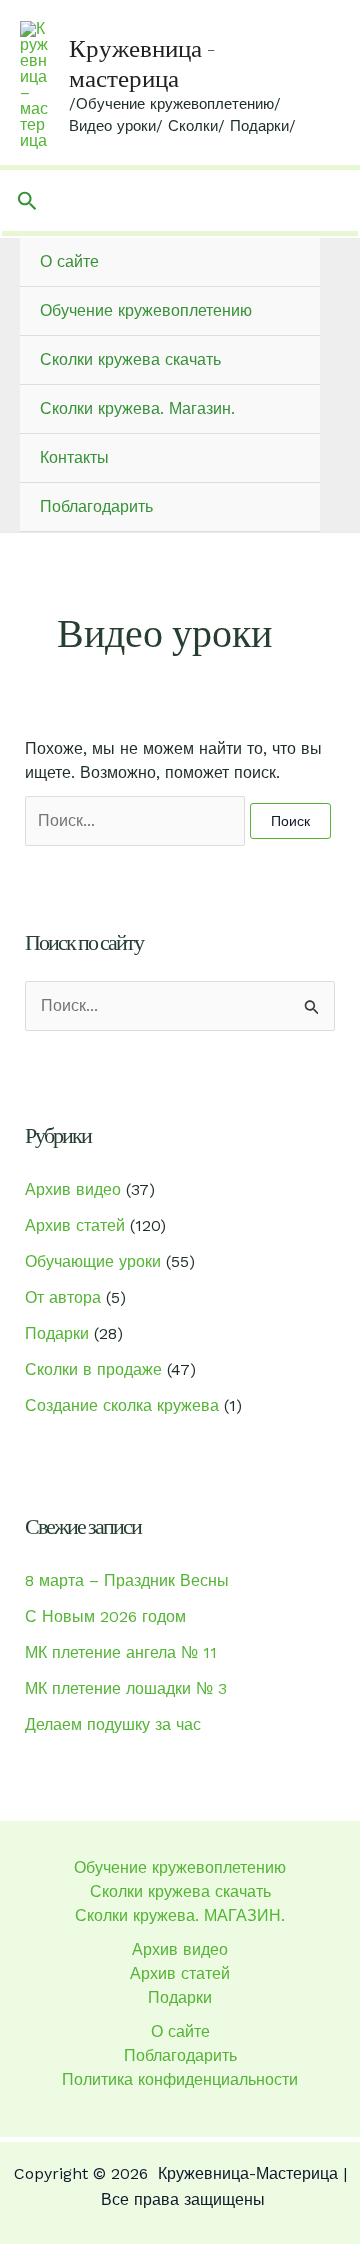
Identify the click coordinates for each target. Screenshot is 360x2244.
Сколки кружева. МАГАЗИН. (180, 1915)
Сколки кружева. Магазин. (137, 408)
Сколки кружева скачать (130, 359)
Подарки (57, 1333)
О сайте (69, 261)
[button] (27, 201)
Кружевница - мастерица (142, 63)
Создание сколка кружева (122, 1405)
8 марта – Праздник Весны (127, 1580)
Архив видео (73, 1189)
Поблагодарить (96, 506)
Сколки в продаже (93, 1369)
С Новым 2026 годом (105, 1616)
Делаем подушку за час (113, 1724)
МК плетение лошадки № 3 (126, 1688)
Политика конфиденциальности (180, 2079)
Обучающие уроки (93, 1261)
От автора (63, 1297)
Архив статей (75, 1225)
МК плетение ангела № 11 (121, 1652)
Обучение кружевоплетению (146, 310)
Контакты (74, 457)
